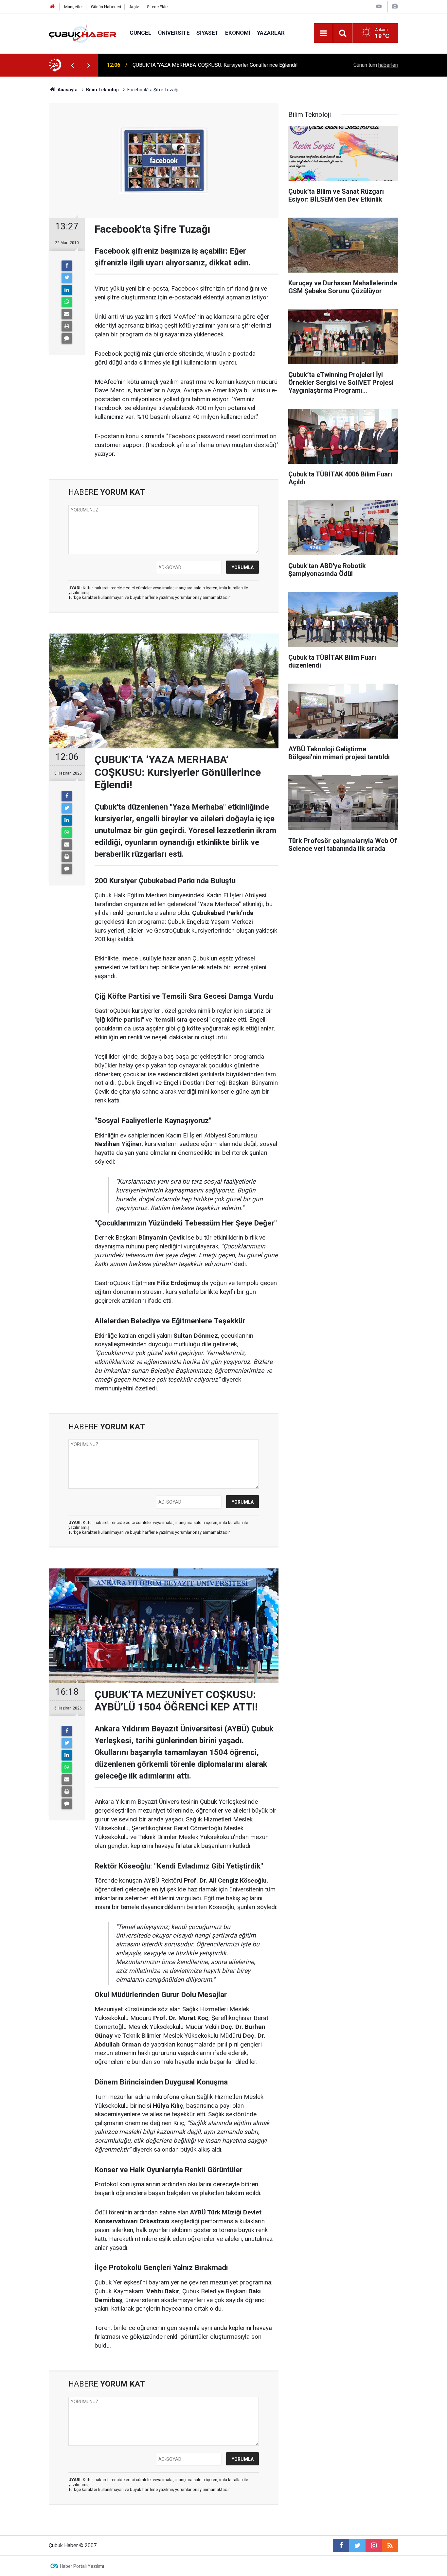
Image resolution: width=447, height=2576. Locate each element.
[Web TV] (379, 6)
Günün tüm (376, 65)
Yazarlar (271, 33)
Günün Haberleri (106, 7)
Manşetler (73, 7)
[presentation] (72, 65)
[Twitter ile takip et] (357, 2546)
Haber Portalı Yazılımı (82, 2566)
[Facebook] (67, 266)
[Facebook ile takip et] (341, 2546)
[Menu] (323, 33)
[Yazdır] (67, 326)
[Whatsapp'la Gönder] (67, 302)
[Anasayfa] (52, 7)
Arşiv (134, 7)
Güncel (141, 33)
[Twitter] (67, 278)
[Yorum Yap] (67, 338)
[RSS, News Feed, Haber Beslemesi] (390, 2546)
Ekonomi (238, 33)
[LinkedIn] (67, 290)
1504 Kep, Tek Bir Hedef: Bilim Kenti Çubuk (182, 65)
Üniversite (174, 33)
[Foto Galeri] (395, 6)
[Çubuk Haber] (83, 33)
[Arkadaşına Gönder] (67, 314)
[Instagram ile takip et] (374, 2546)
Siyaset (207, 33)
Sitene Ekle (157, 7)
